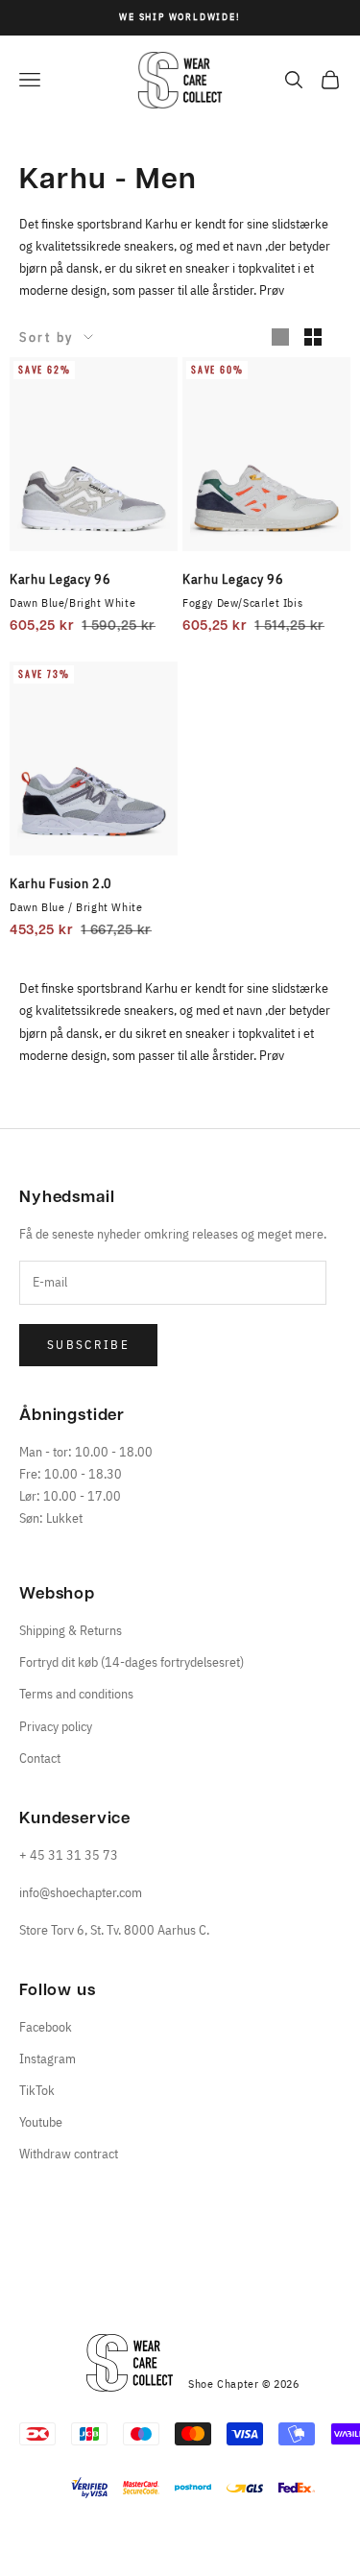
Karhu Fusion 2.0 (61, 883)
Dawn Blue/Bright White (72, 602)
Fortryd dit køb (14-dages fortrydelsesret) (132, 1662)
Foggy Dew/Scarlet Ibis (242, 602)
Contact (40, 1758)
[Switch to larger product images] (280, 337)
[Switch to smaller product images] (313, 337)
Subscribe (88, 1345)
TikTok (37, 2090)
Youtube (41, 2122)
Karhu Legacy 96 (60, 579)
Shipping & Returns (71, 1630)
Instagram (48, 2058)
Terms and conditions (76, 1694)
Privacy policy (56, 1726)
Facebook (46, 2027)
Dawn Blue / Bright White (76, 907)
